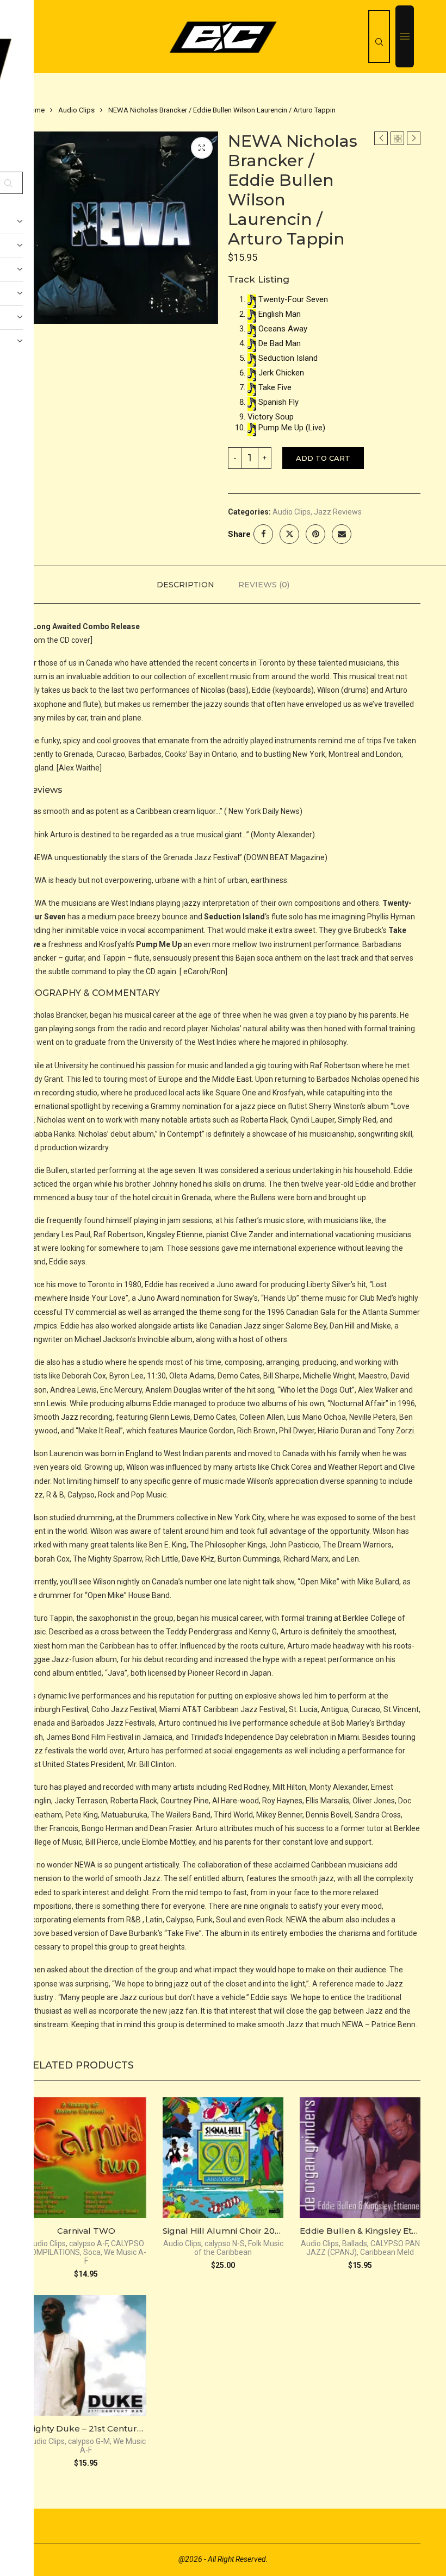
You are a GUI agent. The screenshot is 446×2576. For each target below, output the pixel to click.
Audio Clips (76, 110)
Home (35, 110)
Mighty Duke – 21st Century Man (94, 2428)
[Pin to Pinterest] (315, 534)
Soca (92, 2252)
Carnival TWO (86, 2231)
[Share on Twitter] (289, 534)
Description (185, 585)
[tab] (185, 585)
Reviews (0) (264, 585)
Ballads (355, 2243)
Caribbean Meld (387, 2252)
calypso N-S (225, 2243)
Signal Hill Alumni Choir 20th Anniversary (249, 2231)
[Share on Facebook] (263, 534)
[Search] (379, 36)
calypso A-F (88, 2243)
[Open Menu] (405, 36)
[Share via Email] (342, 534)
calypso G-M (89, 2441)
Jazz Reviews (338, 512)
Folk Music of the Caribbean (239, 2248)
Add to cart (323, 458)
